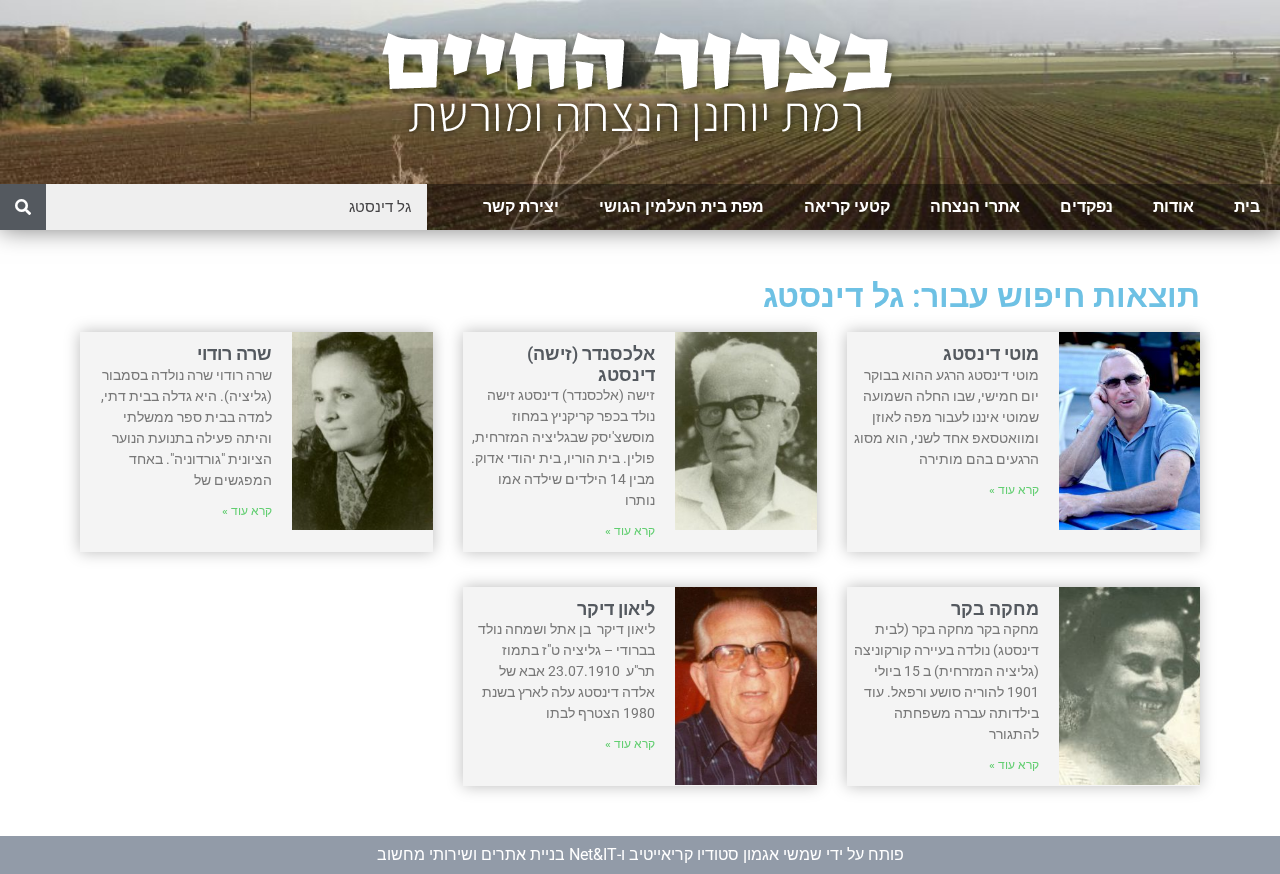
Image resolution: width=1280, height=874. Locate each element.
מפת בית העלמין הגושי (681, 206)
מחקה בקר (995, 608)
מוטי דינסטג (991, 353)
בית (1247, 206)
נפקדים (1086, 206)
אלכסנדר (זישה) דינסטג (591, 364)
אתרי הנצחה (975, 206)
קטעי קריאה (847, 206)
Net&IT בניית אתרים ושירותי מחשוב (497, 854)
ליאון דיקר (616, 608)
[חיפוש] (23, 207)
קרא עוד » (1014, 490)
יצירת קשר (521, 206)
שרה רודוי (234, 353)
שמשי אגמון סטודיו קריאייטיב (725, 854)
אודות (1173, 206)
